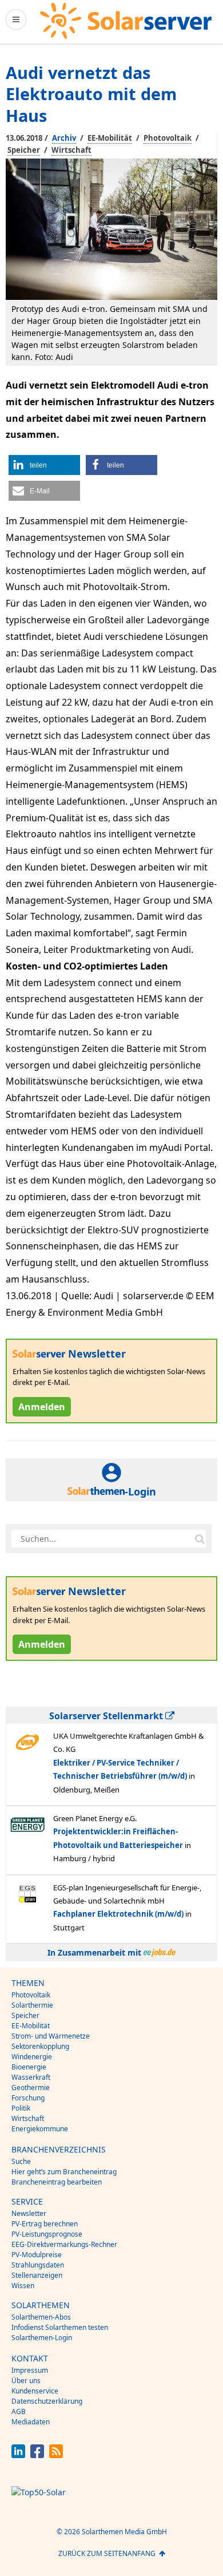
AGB (19, 2411)
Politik (21, 2108)
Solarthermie (32, 2005)
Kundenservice (35, 2391)
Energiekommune (40, 2129)
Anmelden (42, 1407)
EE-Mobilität (110, 138)
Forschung (28, 2098)
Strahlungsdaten (38, 2265)
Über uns (26, 2381)
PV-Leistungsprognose (47, 2234)
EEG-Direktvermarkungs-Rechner (64, 2244)
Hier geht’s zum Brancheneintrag (64, 2172)
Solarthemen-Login (42, 2338)
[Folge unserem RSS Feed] (56, 2455)
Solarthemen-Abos (41, 2317)
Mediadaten (31, 2422)
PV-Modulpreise (37, 2255)
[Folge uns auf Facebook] (37, 2455)
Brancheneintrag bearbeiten (57, 2182)
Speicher (24, 150)
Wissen (23, 2286)
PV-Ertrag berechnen (45, 2224)
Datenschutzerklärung (47, 2401)
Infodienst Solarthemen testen (60, 2327)
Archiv (64, 138)
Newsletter (29, 2213)
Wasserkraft (31, 2077)
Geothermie (31, 2088)
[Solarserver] (126, 21)
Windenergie (32, 2057)
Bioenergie (29, 2067)
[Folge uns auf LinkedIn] (18, 2455)
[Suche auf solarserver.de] (200, 1539)
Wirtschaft (71, 150)
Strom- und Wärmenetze (51, 2036)
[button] (44, 465)
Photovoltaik (168, 138)
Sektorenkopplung (40, 2046)
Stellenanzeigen (37, 2275)
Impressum (30, 2370)
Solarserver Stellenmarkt (107, 1716)
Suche (21, 2161)
